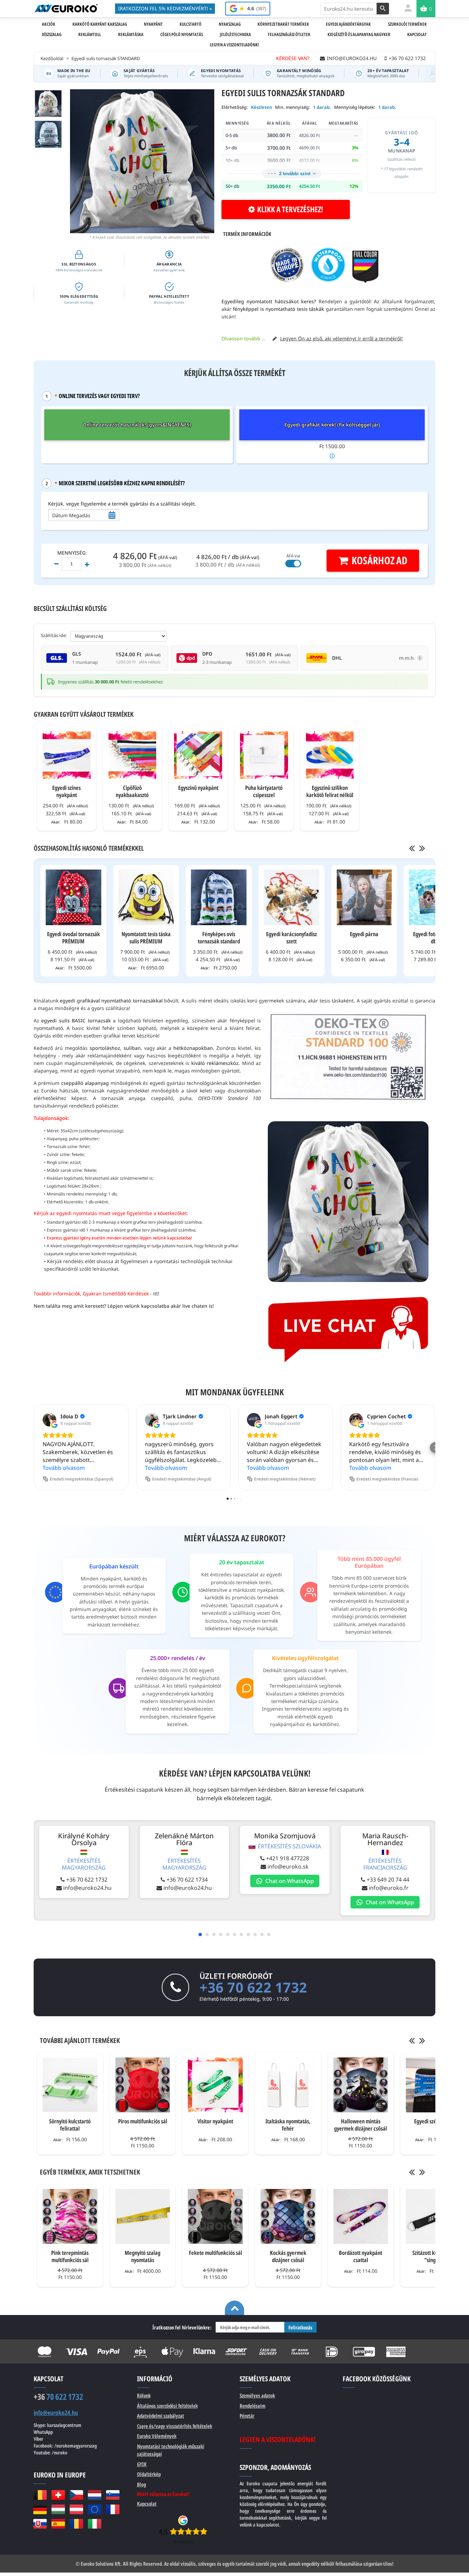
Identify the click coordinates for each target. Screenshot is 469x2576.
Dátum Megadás (71, 515)
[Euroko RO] (76, 2524)
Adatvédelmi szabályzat (161, 2416)
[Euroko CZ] (76, 2495)
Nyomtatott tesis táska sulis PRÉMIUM (146, 938)
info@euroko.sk (288, 1866)
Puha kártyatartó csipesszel (264, 791)
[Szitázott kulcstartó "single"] (433, 2216)
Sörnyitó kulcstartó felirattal (70, 2125)
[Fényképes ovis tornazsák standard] (219, 897)
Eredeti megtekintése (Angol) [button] (182, 1479)
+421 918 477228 (288, 1858)
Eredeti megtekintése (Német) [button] (285, 1479)
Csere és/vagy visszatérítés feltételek (175, 2426)
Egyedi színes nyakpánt (66, 791)
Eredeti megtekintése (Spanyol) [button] (82, 1479)
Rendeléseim (253, 2406)
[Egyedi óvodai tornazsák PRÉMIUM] (73, 897)
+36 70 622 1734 (187, 1880)
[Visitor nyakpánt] (215, 2085)
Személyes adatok (257, 2395)
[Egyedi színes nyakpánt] (67, 755)
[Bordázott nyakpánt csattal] (361, 2216)
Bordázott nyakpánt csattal (361, 2256)
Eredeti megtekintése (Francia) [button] (387, 1479)
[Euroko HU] (58, 2509)
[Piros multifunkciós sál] (143, 2085)
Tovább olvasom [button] (64, 1468)
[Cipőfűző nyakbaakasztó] (133, 755)
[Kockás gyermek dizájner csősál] (288, 2216)
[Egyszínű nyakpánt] (198, 755)
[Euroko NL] (95, 2495)
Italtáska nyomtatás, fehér (288, 2125)
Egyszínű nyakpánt (198, 788)
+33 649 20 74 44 (388, 1880)
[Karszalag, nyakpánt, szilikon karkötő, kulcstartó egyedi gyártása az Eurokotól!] (66, 8)
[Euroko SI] (113, 2495)
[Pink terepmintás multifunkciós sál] (70, 2216)
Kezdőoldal (52, 58)
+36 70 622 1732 (87, 1880)
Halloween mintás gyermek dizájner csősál (361, 2125)
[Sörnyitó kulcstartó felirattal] (70, 2085)
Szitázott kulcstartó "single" (433, 2256)
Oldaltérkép (149, 2474)
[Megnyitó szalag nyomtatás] (143, 2216)
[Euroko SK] (40, 2524)
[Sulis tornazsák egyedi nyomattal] (48, 134)
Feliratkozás (300, 2327)
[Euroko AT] (76, 2509)
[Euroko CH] (58, 2495)
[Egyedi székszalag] (433, 2085)
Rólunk (144, 2395)
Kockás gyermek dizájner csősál (288, 2256)
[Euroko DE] (40, 2509)
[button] (34, 1448)
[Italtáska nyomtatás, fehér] (288, 2085)
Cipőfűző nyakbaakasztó (132, 791)
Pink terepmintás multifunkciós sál (70, 2256)
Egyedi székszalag (433, 2121)
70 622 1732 (58, 2397)
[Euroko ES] (58, 2524)
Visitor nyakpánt (215, 2121)
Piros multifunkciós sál (143, 2121)
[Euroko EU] (95, 2509)
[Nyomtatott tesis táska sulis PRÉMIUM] (146, 897)
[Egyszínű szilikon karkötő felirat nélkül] (330, 755)
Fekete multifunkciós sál (215, 2253)
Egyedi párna (364, 934)
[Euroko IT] (95, 2524)
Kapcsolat (147, 2504)
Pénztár (247, 2416)
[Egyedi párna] (364, 897)
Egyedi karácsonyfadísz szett (291, 938)
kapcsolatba (155, 1306)
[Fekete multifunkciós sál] (215, 2216)
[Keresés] (383, 9)
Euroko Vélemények (157, 2436)
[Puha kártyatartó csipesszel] (264, 755)
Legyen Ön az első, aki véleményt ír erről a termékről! (341, 338)
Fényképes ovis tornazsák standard (219, 938)
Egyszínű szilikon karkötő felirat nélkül (330, 791)
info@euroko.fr (389, 1888)
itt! (156, 1293)
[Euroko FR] (113, 2509)
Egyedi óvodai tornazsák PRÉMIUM (73, 938)
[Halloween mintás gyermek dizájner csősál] (361, 2085)
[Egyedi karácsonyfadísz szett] (291, 897)
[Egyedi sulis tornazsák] (48, 104)
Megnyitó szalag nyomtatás (142, 2256)
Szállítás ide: (54, 635)
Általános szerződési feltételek (167, 2406)
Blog (141, 2484)
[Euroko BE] (40, 2495)
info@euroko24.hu (87, 1888)
